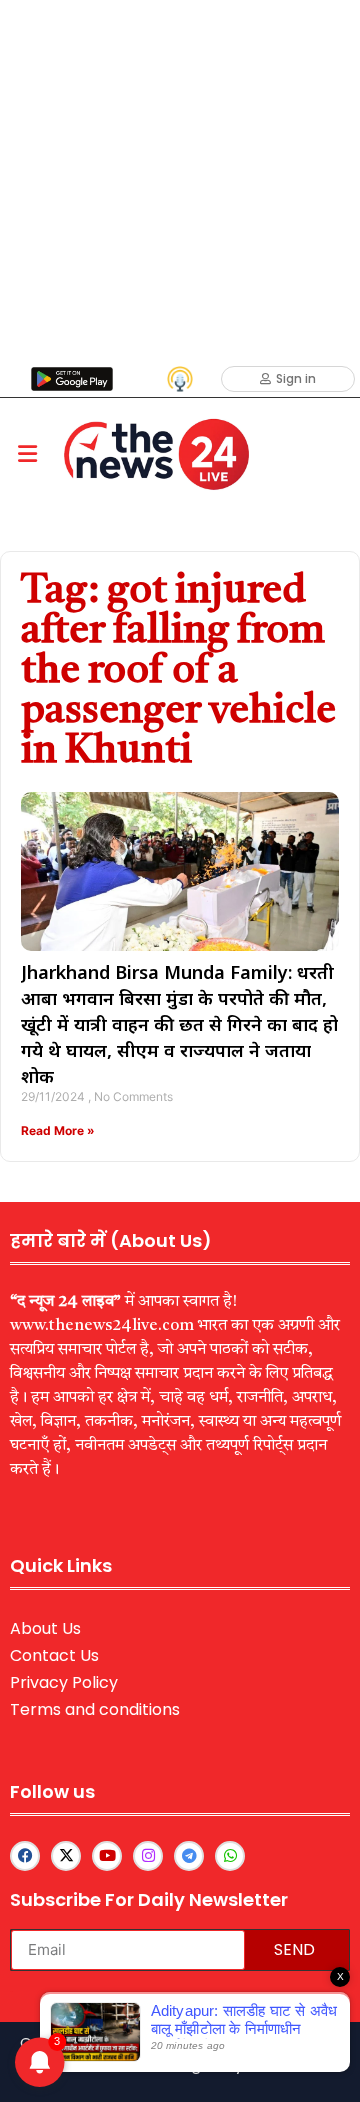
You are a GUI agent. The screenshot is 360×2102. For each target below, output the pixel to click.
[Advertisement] (180, 180)
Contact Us (54, 1655)
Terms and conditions (95, 1709)
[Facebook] (25, 1856)
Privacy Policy (64, 1682)
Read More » (58, 1130)
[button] (27, 454)
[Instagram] (148, 1856)
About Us (45, 1628)
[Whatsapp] (230, 1856)
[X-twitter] (66, 1856)
